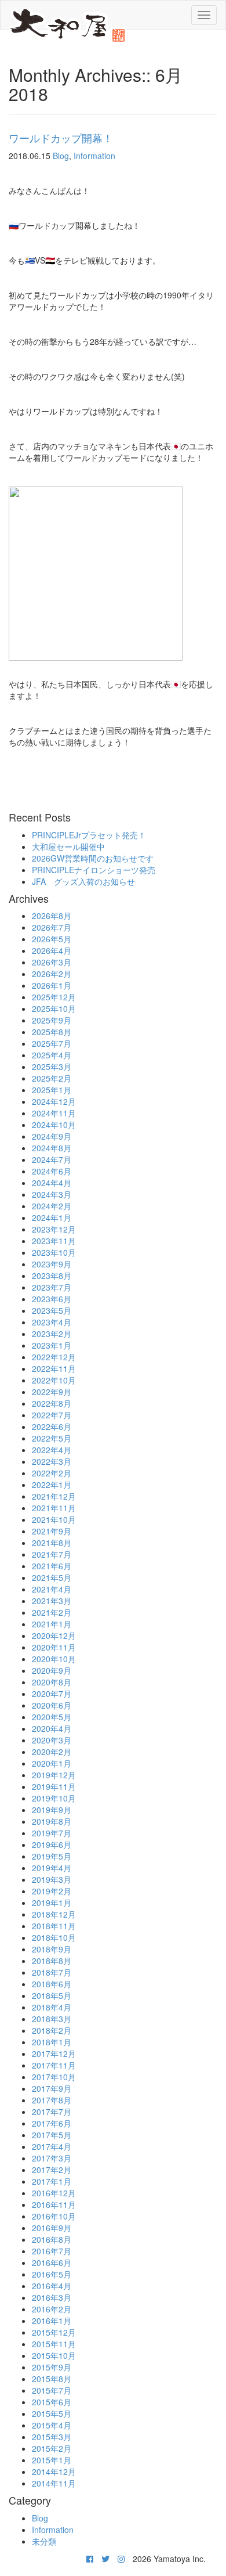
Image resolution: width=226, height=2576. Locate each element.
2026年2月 (52, 974)
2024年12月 (54, 1101)
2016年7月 (52, 2251)
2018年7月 (52, 1972)
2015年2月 (52, 2448)
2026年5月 (52, 939)
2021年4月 (52, 1589)
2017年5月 (52, 2135)
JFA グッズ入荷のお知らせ (83, 881)
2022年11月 (54, 1368)
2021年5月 (52, 1577)
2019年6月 (52, 1844)
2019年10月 (54, 1798)
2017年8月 (52, 2100)
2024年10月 (54, 1125)
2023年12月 (54, 1229)
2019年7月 (52, 1833)
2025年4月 (52, 1055)
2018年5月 (52, 1995)
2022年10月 (54, 1380)
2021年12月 (54, 1496)
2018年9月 (52, 1949)
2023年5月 (52, 1310)
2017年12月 (54, 2053)
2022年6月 (52, 1426)
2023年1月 (52, 1345)
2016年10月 (54, 2216)
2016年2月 (52, 2309)
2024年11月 (54, 1113)
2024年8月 (52, 1148)
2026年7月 (52, 927)
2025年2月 (52, 1078)
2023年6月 (52, 1299)
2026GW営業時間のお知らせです (93, 858)
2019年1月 (52, 1903)
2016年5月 (52, 2274)
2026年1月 (52, 985)
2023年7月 (52, 1287)
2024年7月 (52, 1159)
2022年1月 (52, 1485)
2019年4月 (52, 1868)
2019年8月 (52, 1821)
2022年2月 (52, 1473)
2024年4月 (52, 1183)
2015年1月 (52, 2460)
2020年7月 (52, 1694)
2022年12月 (54, 1357)
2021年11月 (54, 1508)
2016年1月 (52, 2321)
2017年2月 (52, 2170)
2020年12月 (54, 1635)
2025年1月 (52, 1090)
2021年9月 (52, 1531)
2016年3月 (52, 2297)
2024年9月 (52, 1136)
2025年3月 (52, 1067)
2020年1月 (52, 1763)
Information (94, 156)
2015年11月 (54, 2344)
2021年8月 (52, 1543)
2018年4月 (52, 2007)
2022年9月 (52, 1392)
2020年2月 (52, 1752)
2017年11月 (54, 2065)
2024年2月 (52, 1206)
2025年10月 (54, 1008)
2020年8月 (52, 1682)
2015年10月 (54, 2355)
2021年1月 (52, 1624)
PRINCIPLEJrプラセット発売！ (89, 835)
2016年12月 (54, 2193)
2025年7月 (52, 1043)
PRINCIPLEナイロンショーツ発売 (94, 870)
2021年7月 (52, 1554)
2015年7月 (52, 2390)
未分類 (44, 2541)
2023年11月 (54, 1241)
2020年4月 (52, 1728)
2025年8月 (52, 1032)
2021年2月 (52, 1612)
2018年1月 (52, 2042)
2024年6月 (52, 1171)
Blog (61, 156)
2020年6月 (52, 1705)
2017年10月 (54, 2077)
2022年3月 (52, 1461)
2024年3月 (52, 1194)
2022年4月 (52, 1450)
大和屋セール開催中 (68, 846)
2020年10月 (54, 1659)
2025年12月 (54, 997)
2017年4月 (52, 2146)
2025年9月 (52, 1020)
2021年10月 (54, 1519)
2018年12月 (54, 1914)
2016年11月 (54, 2204)
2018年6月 (52, 1984)
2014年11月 (54, 2483)
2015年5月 (52, 2413)
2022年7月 (52, 1415)
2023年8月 (52, 1276)
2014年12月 (54, 2471)
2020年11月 (54, 1647)
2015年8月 (52, 2379)
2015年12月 (54, 2332)
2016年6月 (52, 2262)
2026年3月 (52, 962)
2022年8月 (52, 1403)
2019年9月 (52, 1810)
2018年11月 (54, 1926)
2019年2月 (52, 1891)
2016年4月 (52, 2286)
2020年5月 (52, 1717)
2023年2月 (52, 1334)
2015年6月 (52, 2402)
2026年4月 (52, 950)
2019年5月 (52, 1856)
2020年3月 (52, 1740)
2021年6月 (52, 1566)
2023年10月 (54, 1252)
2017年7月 (52, 2112)
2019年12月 (54, 1775)
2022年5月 (52, 1438)
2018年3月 (52, 2019)
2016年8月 (52, 2239)
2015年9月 (52, 2367)
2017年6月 (52, 2123)
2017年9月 (52, 2088)
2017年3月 (52, 2158)
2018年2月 (52, 2030)
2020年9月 (52, 1670)
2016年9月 (52, 2228)
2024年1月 (52, 1217)
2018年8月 (52, 1961)
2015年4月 (52, 2425)
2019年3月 (52, 1879)
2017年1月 (52, 2181)
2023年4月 (52, 1322)
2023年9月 (52, 1264)
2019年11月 (54, 1786)
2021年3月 (52, 1601)
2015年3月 (52, 2437)
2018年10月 (54, 1937)
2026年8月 (52, 916)
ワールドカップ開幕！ (61, 138)
